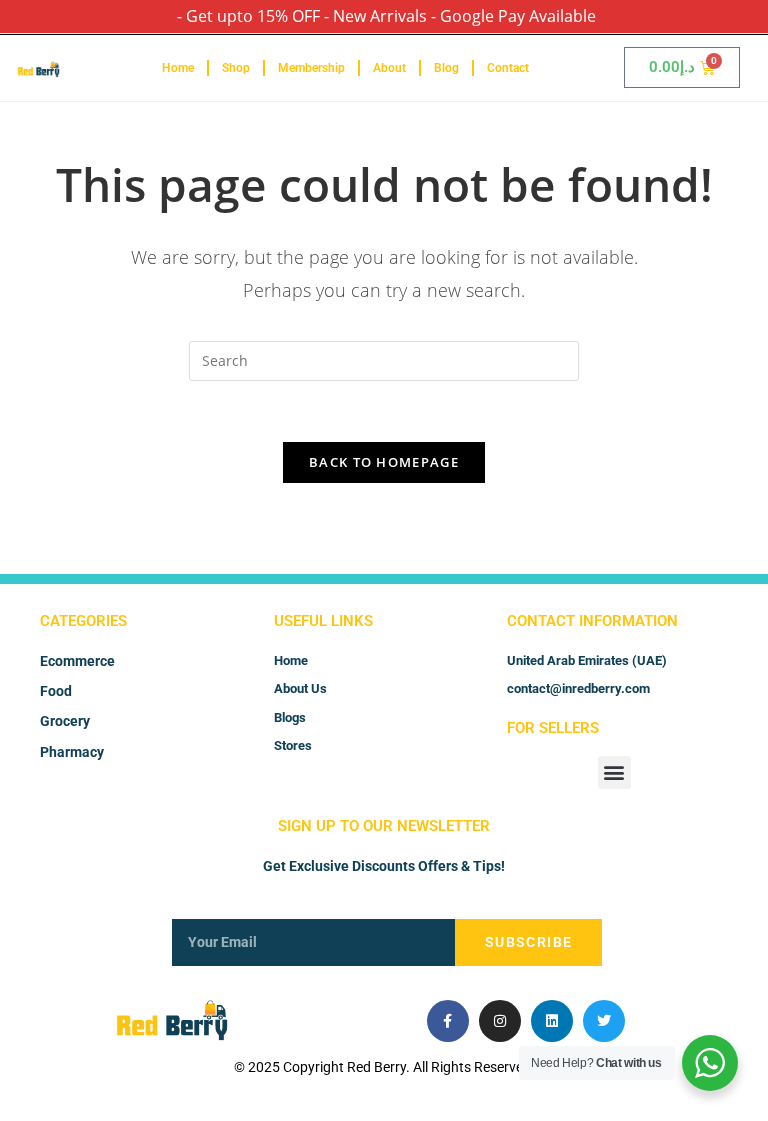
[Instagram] (500, 1021)
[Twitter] (604, 1021)
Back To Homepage (384, 462)
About (389, 68)
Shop (236, 68)
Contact (508, 68)
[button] (614, 772)
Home (178, 68)
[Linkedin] (552, 1021)
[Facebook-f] (448, 1021)
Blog (446, 68)
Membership (311, 68)
